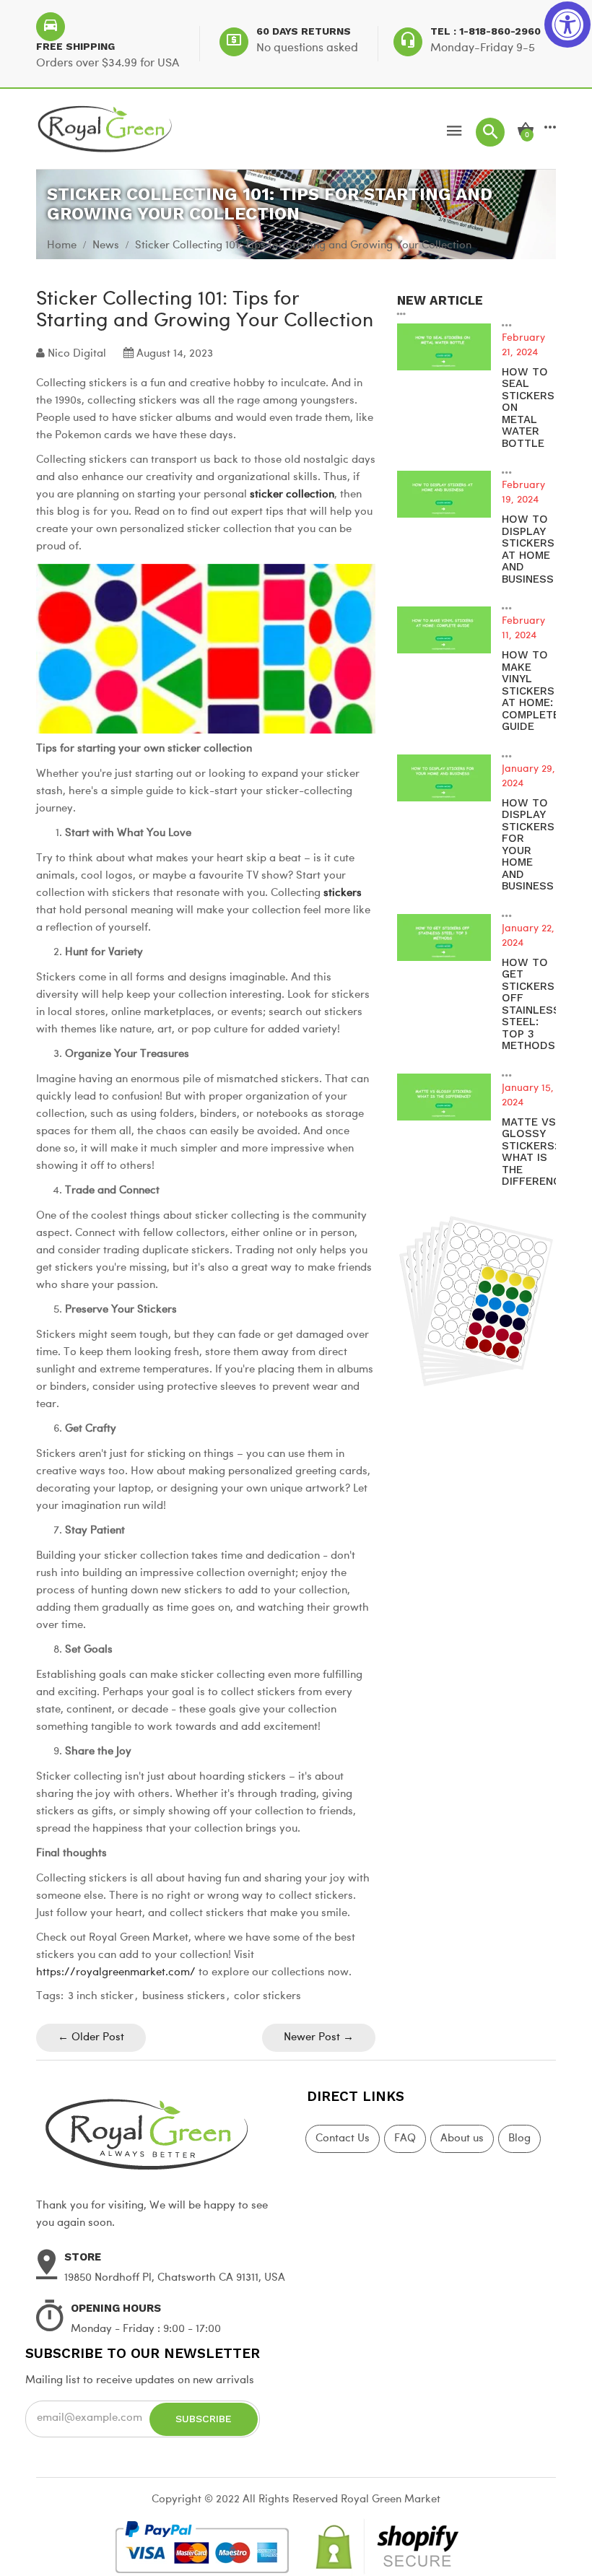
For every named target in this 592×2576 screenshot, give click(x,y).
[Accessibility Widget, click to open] (567, 25)
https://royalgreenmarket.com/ (116, 1973)
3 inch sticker (101, 1997)
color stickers (267, 1997)
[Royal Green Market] (161, 2133)
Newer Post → (319, 2038)
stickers (343, 893)
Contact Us (343, 2139)
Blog (519, 2139)
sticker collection (292, 495)
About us (462, 2139)
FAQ (405, 2139)
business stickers (184, 1997)
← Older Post (91, 2038)
